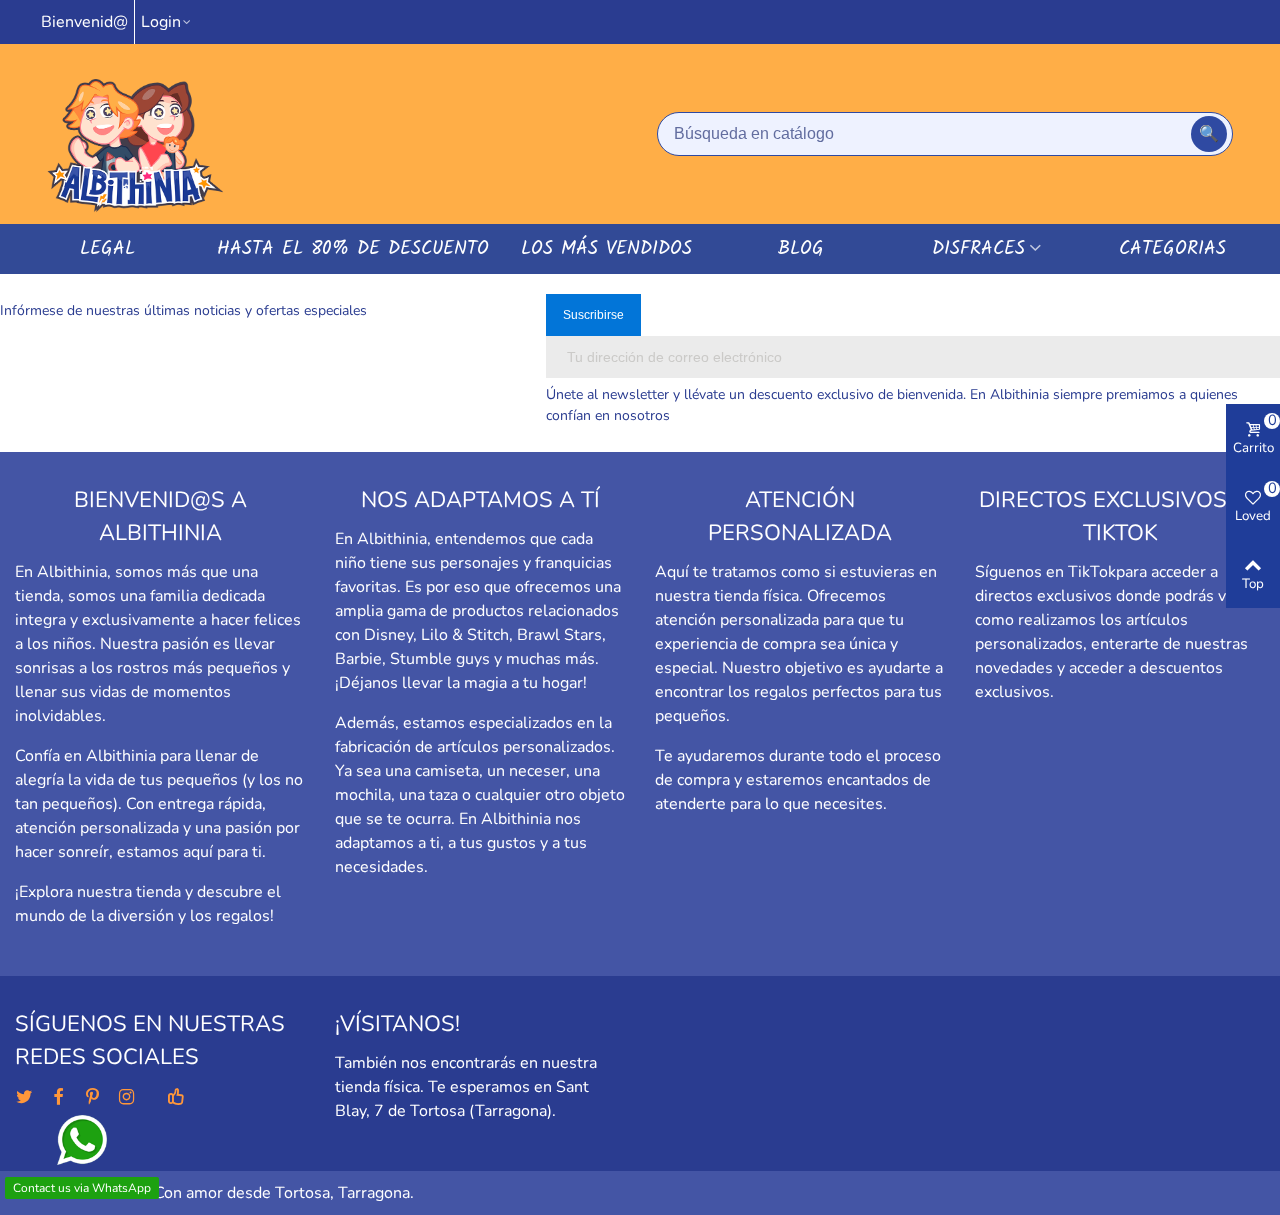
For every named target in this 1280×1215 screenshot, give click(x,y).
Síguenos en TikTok (1045, 572)
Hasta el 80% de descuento (353, 249)
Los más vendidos (606, 249)
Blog (801, 249)
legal (107, 249)
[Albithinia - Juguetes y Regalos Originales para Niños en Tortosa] (135, 134)
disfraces (978, 249)
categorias (1172, 249)
